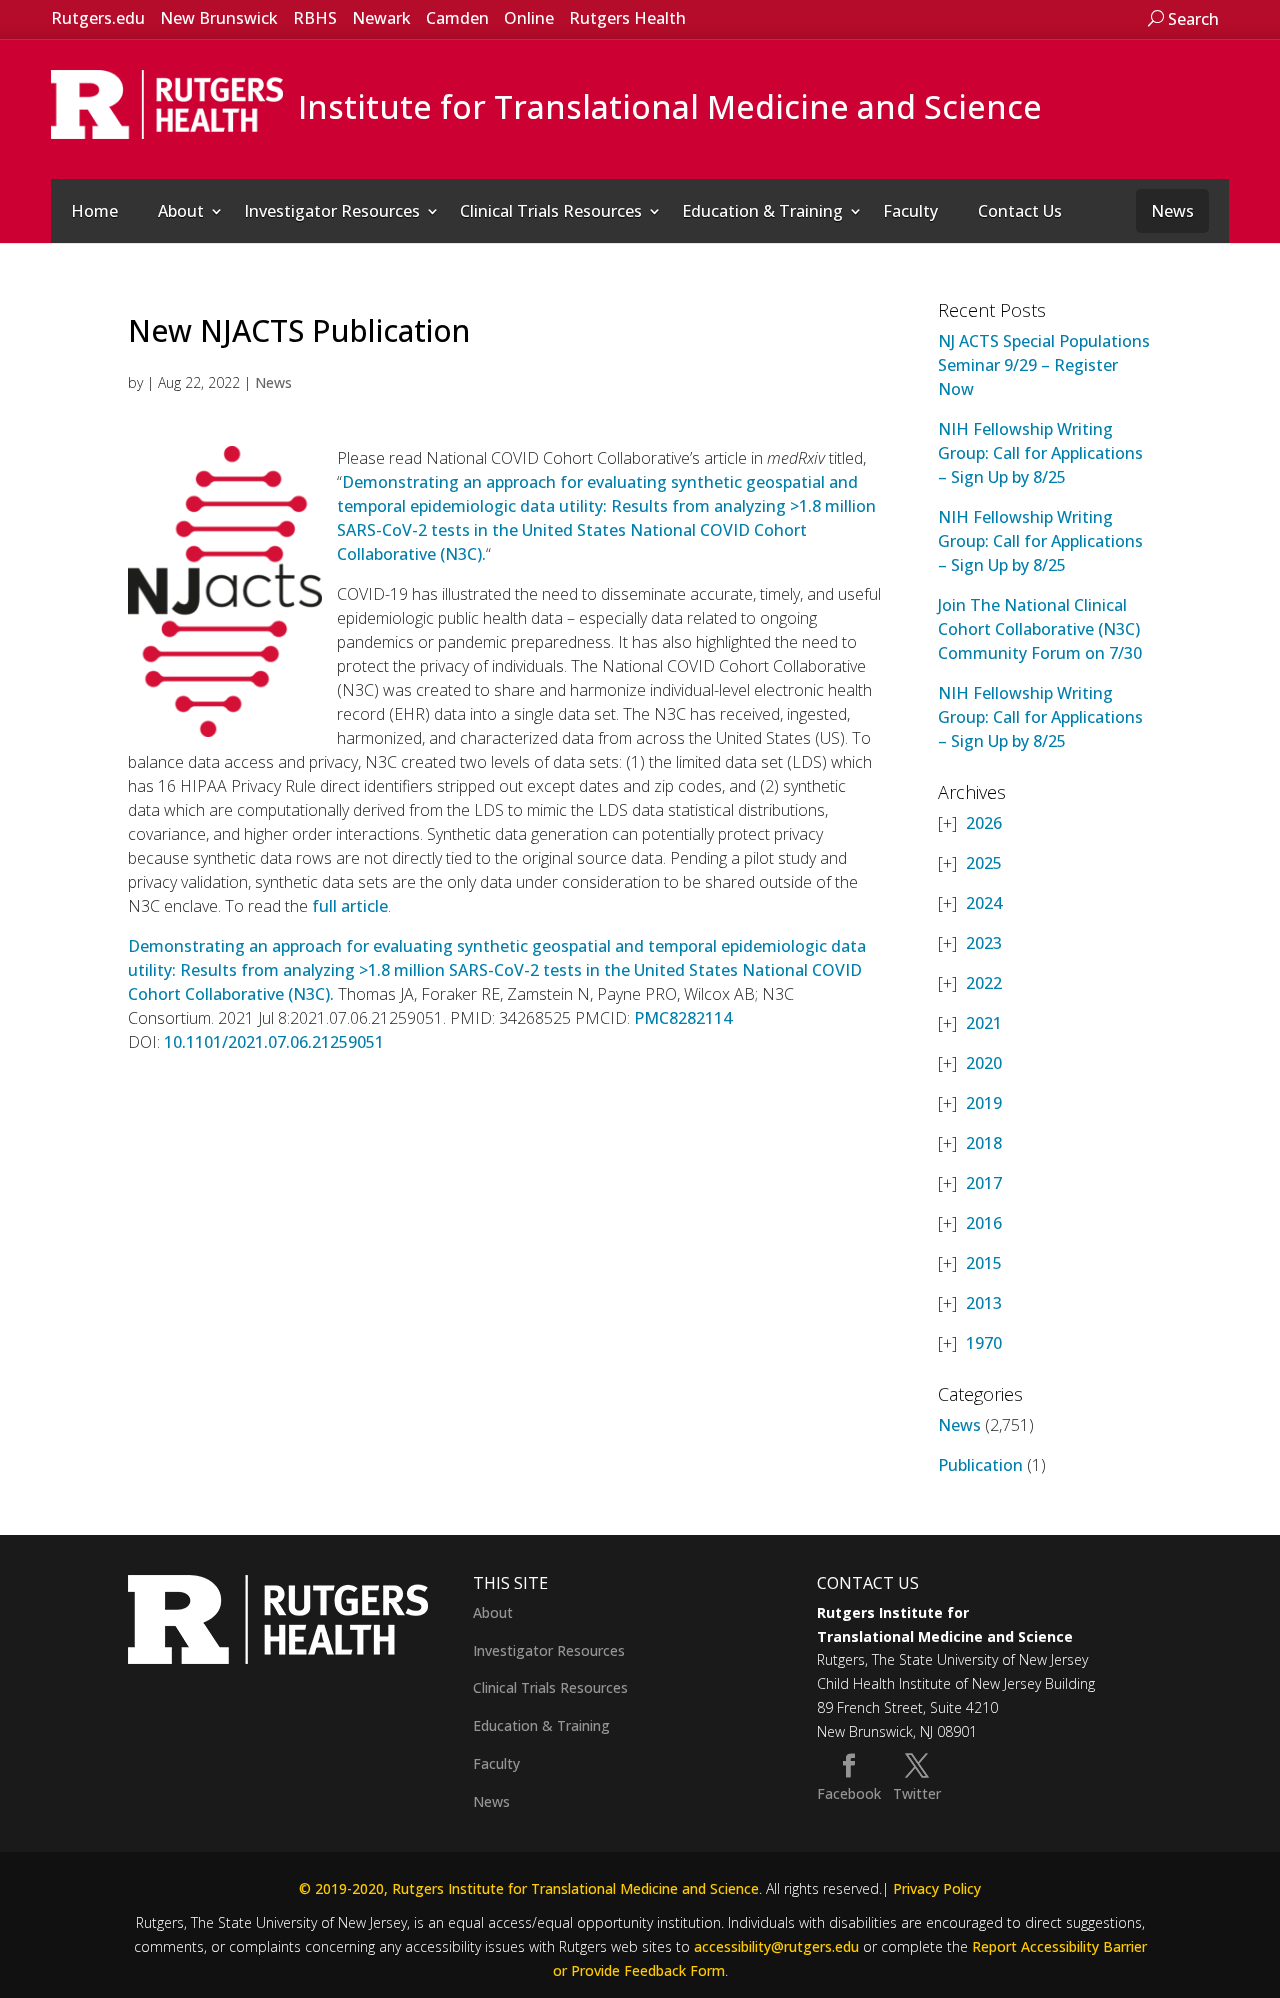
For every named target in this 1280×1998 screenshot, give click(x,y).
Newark (381, 18)
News (1172, 211)
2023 (984, 943)
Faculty (910, 211)
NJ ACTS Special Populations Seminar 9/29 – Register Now (1044, 365)
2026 (984, 823)
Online (529, 18)
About (181, 211)
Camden (457, 18)
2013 (984, 1303)
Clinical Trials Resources (551, 211)
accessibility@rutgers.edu (776, 1946)
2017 (984, 1183)
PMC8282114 (683, 1018)
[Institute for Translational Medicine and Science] (167, 103)
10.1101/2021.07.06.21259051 (274, 1042)
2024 (984, 903)
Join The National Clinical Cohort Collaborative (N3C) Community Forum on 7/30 (1040, 629)
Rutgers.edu (98, 18)
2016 (984, 1223)
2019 (984, 1103)
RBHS (315, 18)
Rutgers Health (627, 18)
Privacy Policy (937, 1888)
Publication (980, 1465)
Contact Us (1020, 211)
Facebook (849, 1793)
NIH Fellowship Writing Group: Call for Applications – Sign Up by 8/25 (1040, 453)
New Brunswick (219, 18)
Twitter (917, 1793)
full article (350, 906)
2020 (984, 1063)
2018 (984, 1143)
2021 (984, 1023)
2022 (984, 983)
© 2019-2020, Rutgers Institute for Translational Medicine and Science (529, 1888)
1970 (984, 1343)
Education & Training (762, 211)
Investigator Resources (332, 211)
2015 (984, 1263)
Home (94, 211)
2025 (984, 863)
